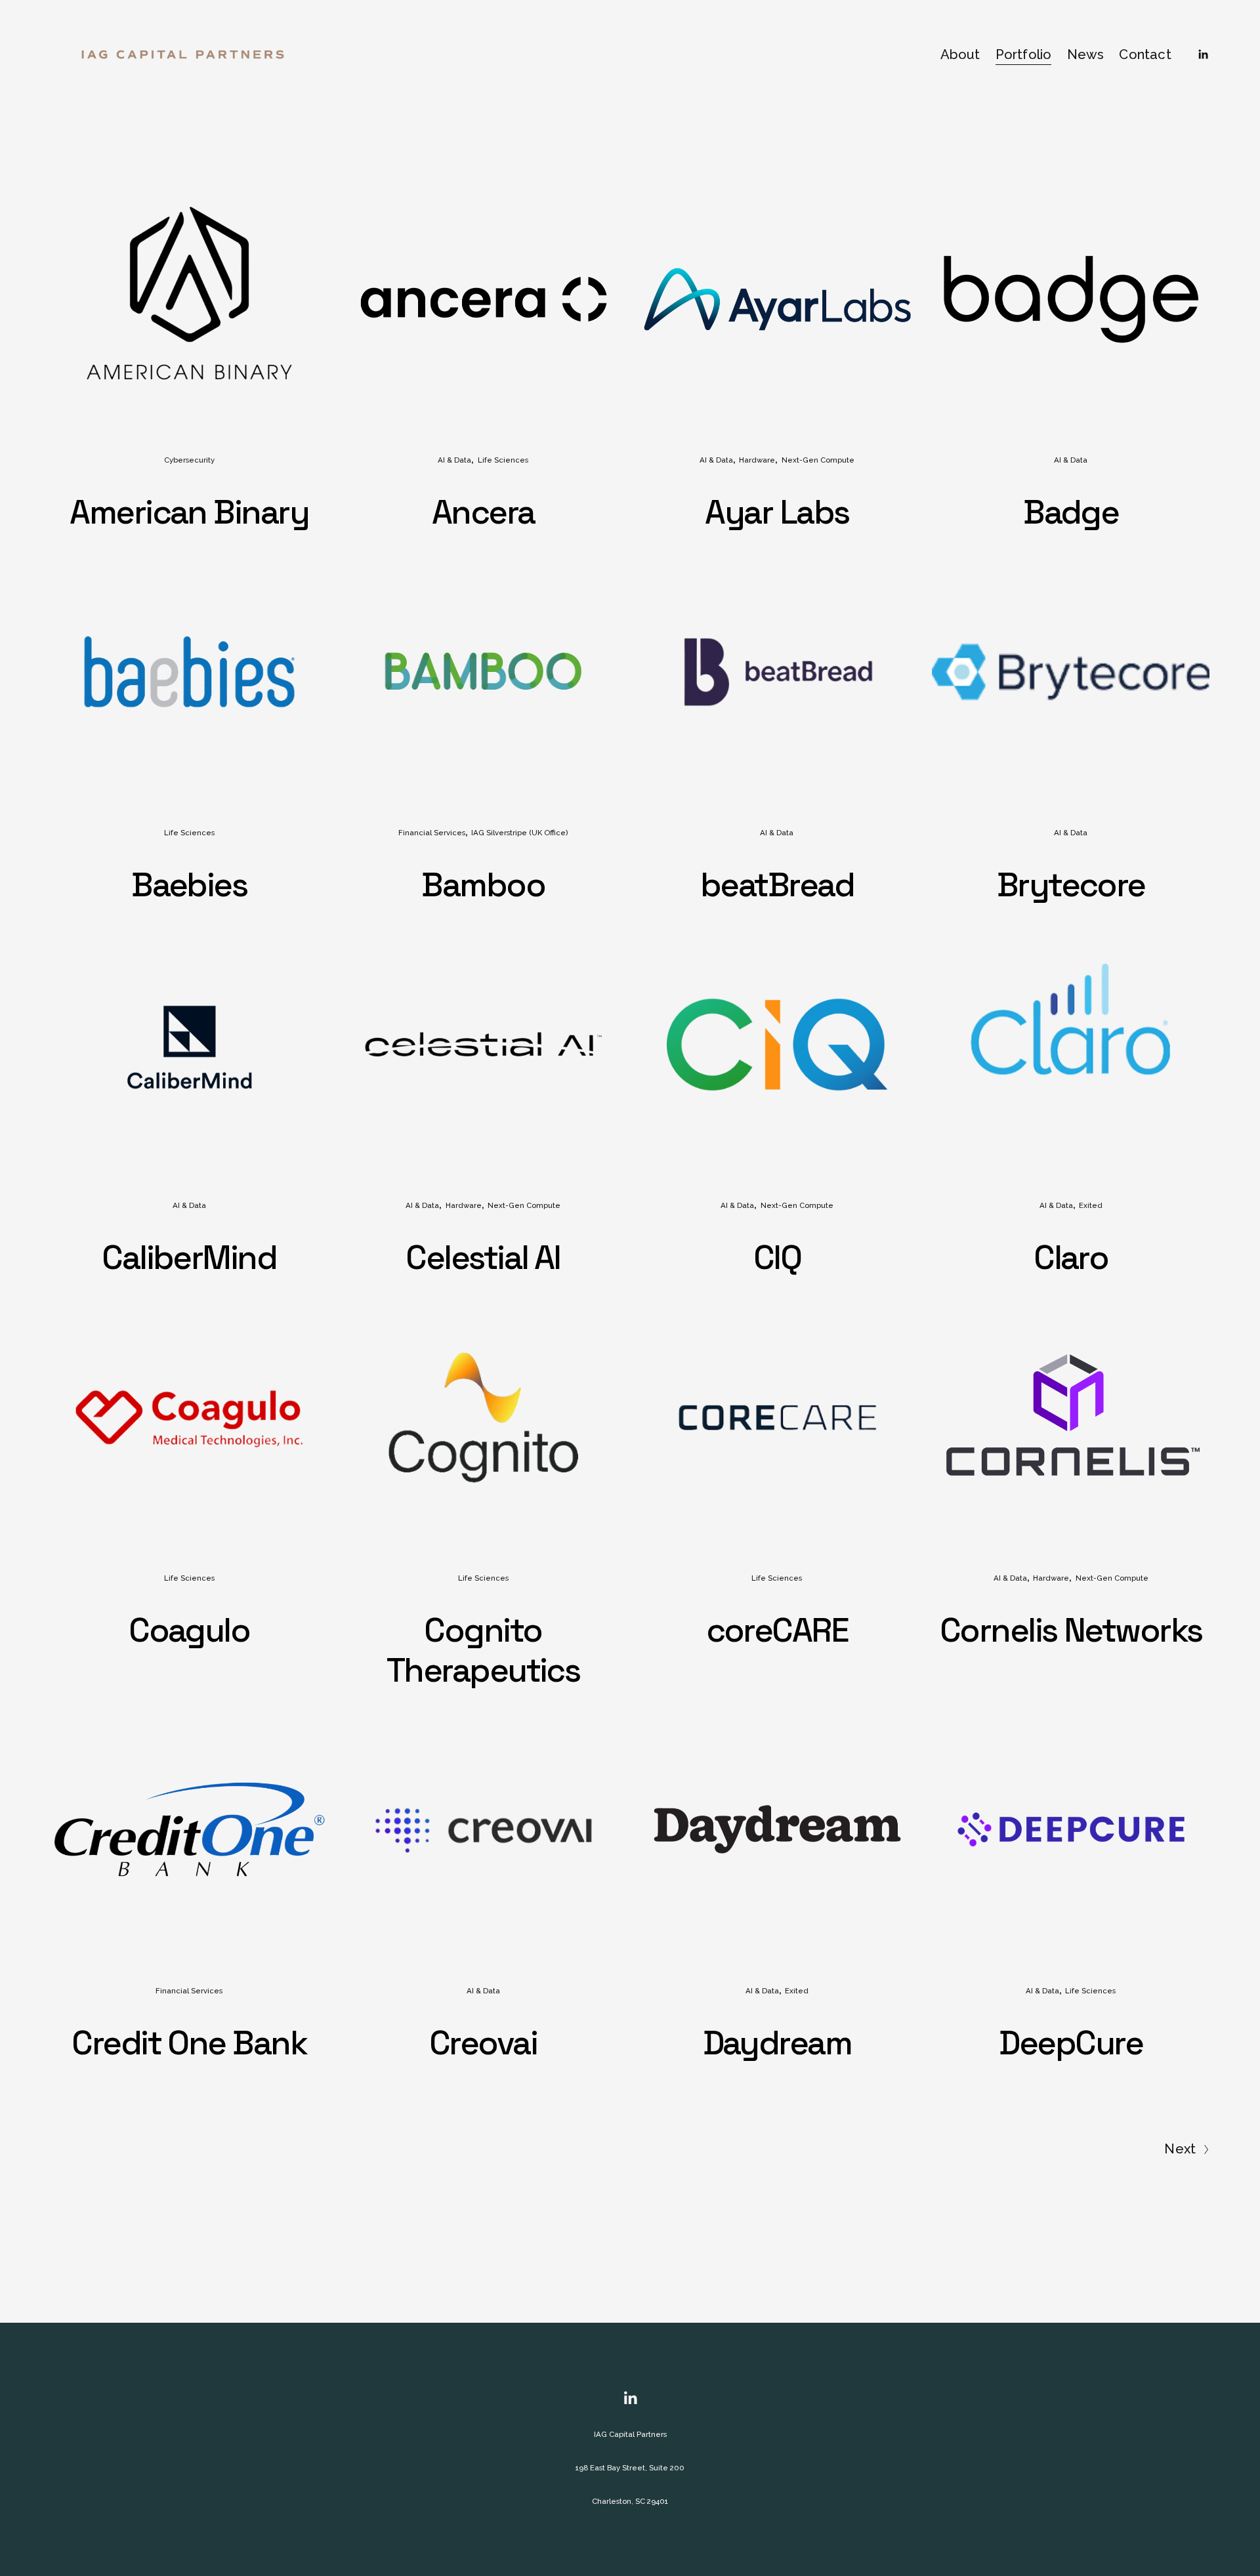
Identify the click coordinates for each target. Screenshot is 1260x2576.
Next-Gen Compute (818, 460)
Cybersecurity (189, 460)
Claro (1071, 1257)
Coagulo (189, 1630)
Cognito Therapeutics (483, 1650)
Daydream (777, 2043)
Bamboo (483, 885)
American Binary (189, 512)
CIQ (777, 1257)
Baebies (189, 885)
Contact (1145, 54)
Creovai (483, 2043)
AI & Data (454, 460)
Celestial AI (483, 1257)
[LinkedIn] (1203, 54)
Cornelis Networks (1071, 1630)
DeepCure (1071, 2043)
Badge (1071, 512)
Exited (1091, 1205)
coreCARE (777, 1630)
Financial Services (432, 833)
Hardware (757, 460)
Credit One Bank (189, 2043)
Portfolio (1024, 54)
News (1086, 54)
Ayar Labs (777, 512)
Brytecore (1071, 885)
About (960, 54)
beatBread (777, 885)
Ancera (483, 512)
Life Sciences (503, 460)
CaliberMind (189, 1257)
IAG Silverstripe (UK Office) (519, 833)
